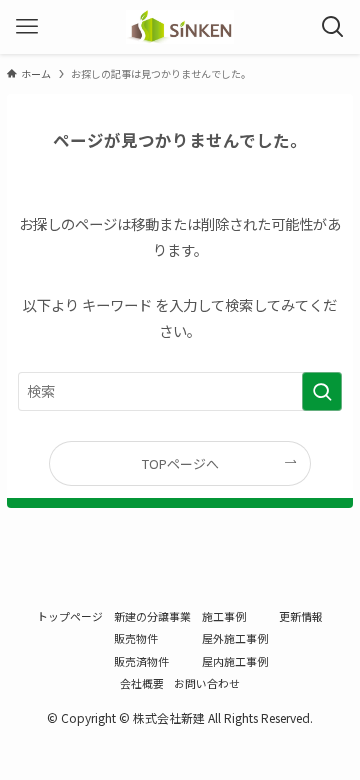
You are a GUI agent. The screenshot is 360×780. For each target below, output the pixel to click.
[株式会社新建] (179, 27)
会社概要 (142, 683)
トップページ (70, 616)
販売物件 (136, 638)
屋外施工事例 (235, 638)
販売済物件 (141, 661)
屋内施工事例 (235, 661)
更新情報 (301, 616)
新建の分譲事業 (152, 616)
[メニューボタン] (27, 27)
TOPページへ (180, 463)
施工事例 (224, 616)
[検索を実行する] (322, 391)
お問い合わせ (207, 683)
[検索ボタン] (333, 27)
